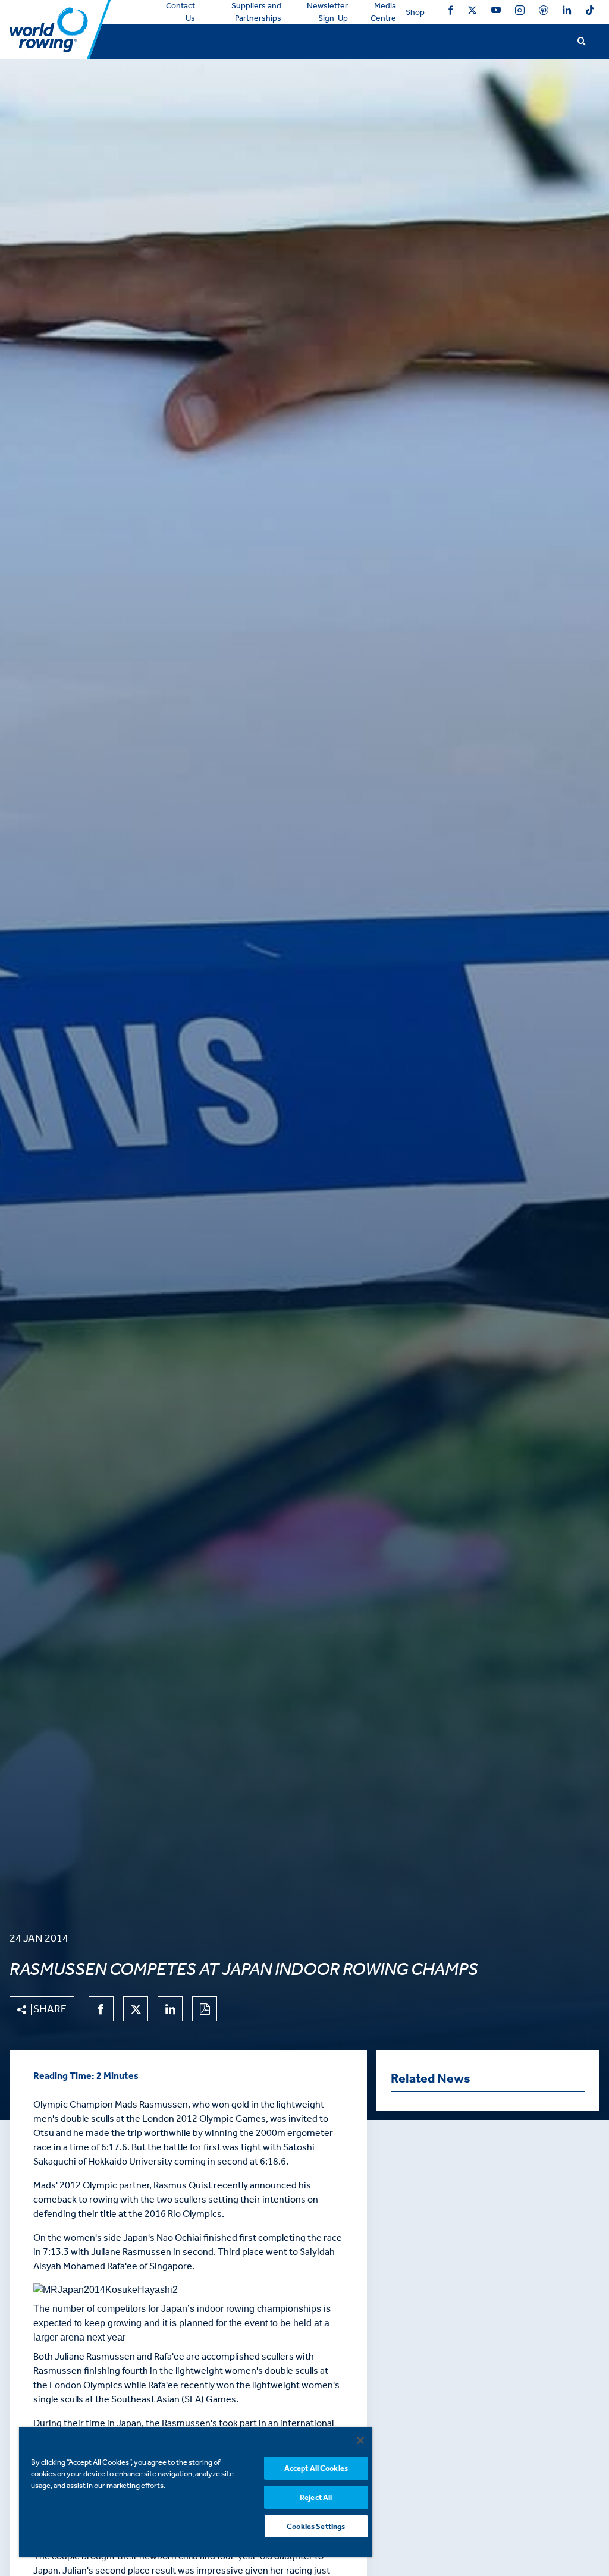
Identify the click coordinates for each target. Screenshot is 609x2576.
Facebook (451, 12)
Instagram (520, 12)
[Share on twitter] (136, 2009)
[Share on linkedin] (170, 2009)
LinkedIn (567, 12)
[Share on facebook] (101, 2009)
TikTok (590, 12)
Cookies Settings (316, 2526)
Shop (415, 12)
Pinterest (544, 12)
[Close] (360, 2440)
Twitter (472, 12)
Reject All (316, 2497)
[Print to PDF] (205, 2009)
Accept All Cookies (316, 2468)
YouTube (496, 12)
